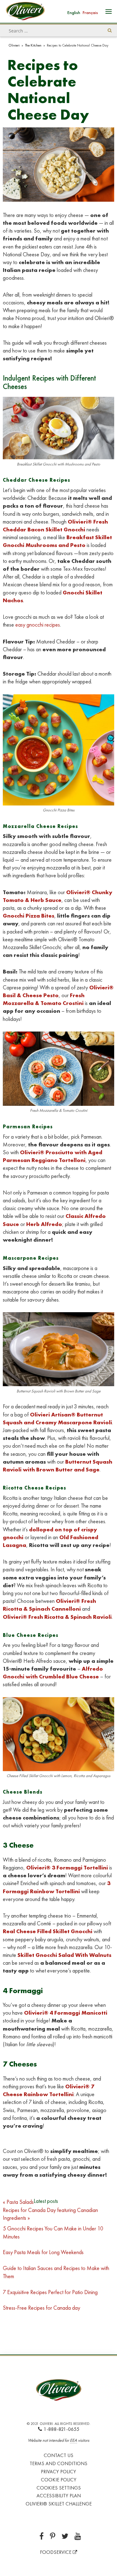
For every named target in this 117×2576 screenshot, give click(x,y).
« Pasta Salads (18, 2202)
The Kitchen (33, 45)
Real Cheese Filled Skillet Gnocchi (48, 1931)
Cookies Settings (59, 2488)
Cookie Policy (59, 2480)
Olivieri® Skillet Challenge (59, 2504)
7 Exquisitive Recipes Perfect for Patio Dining (50, 2292)
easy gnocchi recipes (38, 625)
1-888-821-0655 (61, 2429)
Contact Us (58, 2455)
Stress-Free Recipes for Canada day (41, 2308)
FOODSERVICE (56, 2552)
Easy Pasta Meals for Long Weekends (44, 2252)
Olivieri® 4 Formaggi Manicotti (66, 2013)
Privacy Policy (58, 2472)
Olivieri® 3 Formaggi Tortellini (67, 1867)
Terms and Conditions (58, 2463)
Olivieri (14, 45)
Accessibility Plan (59, 2496)
